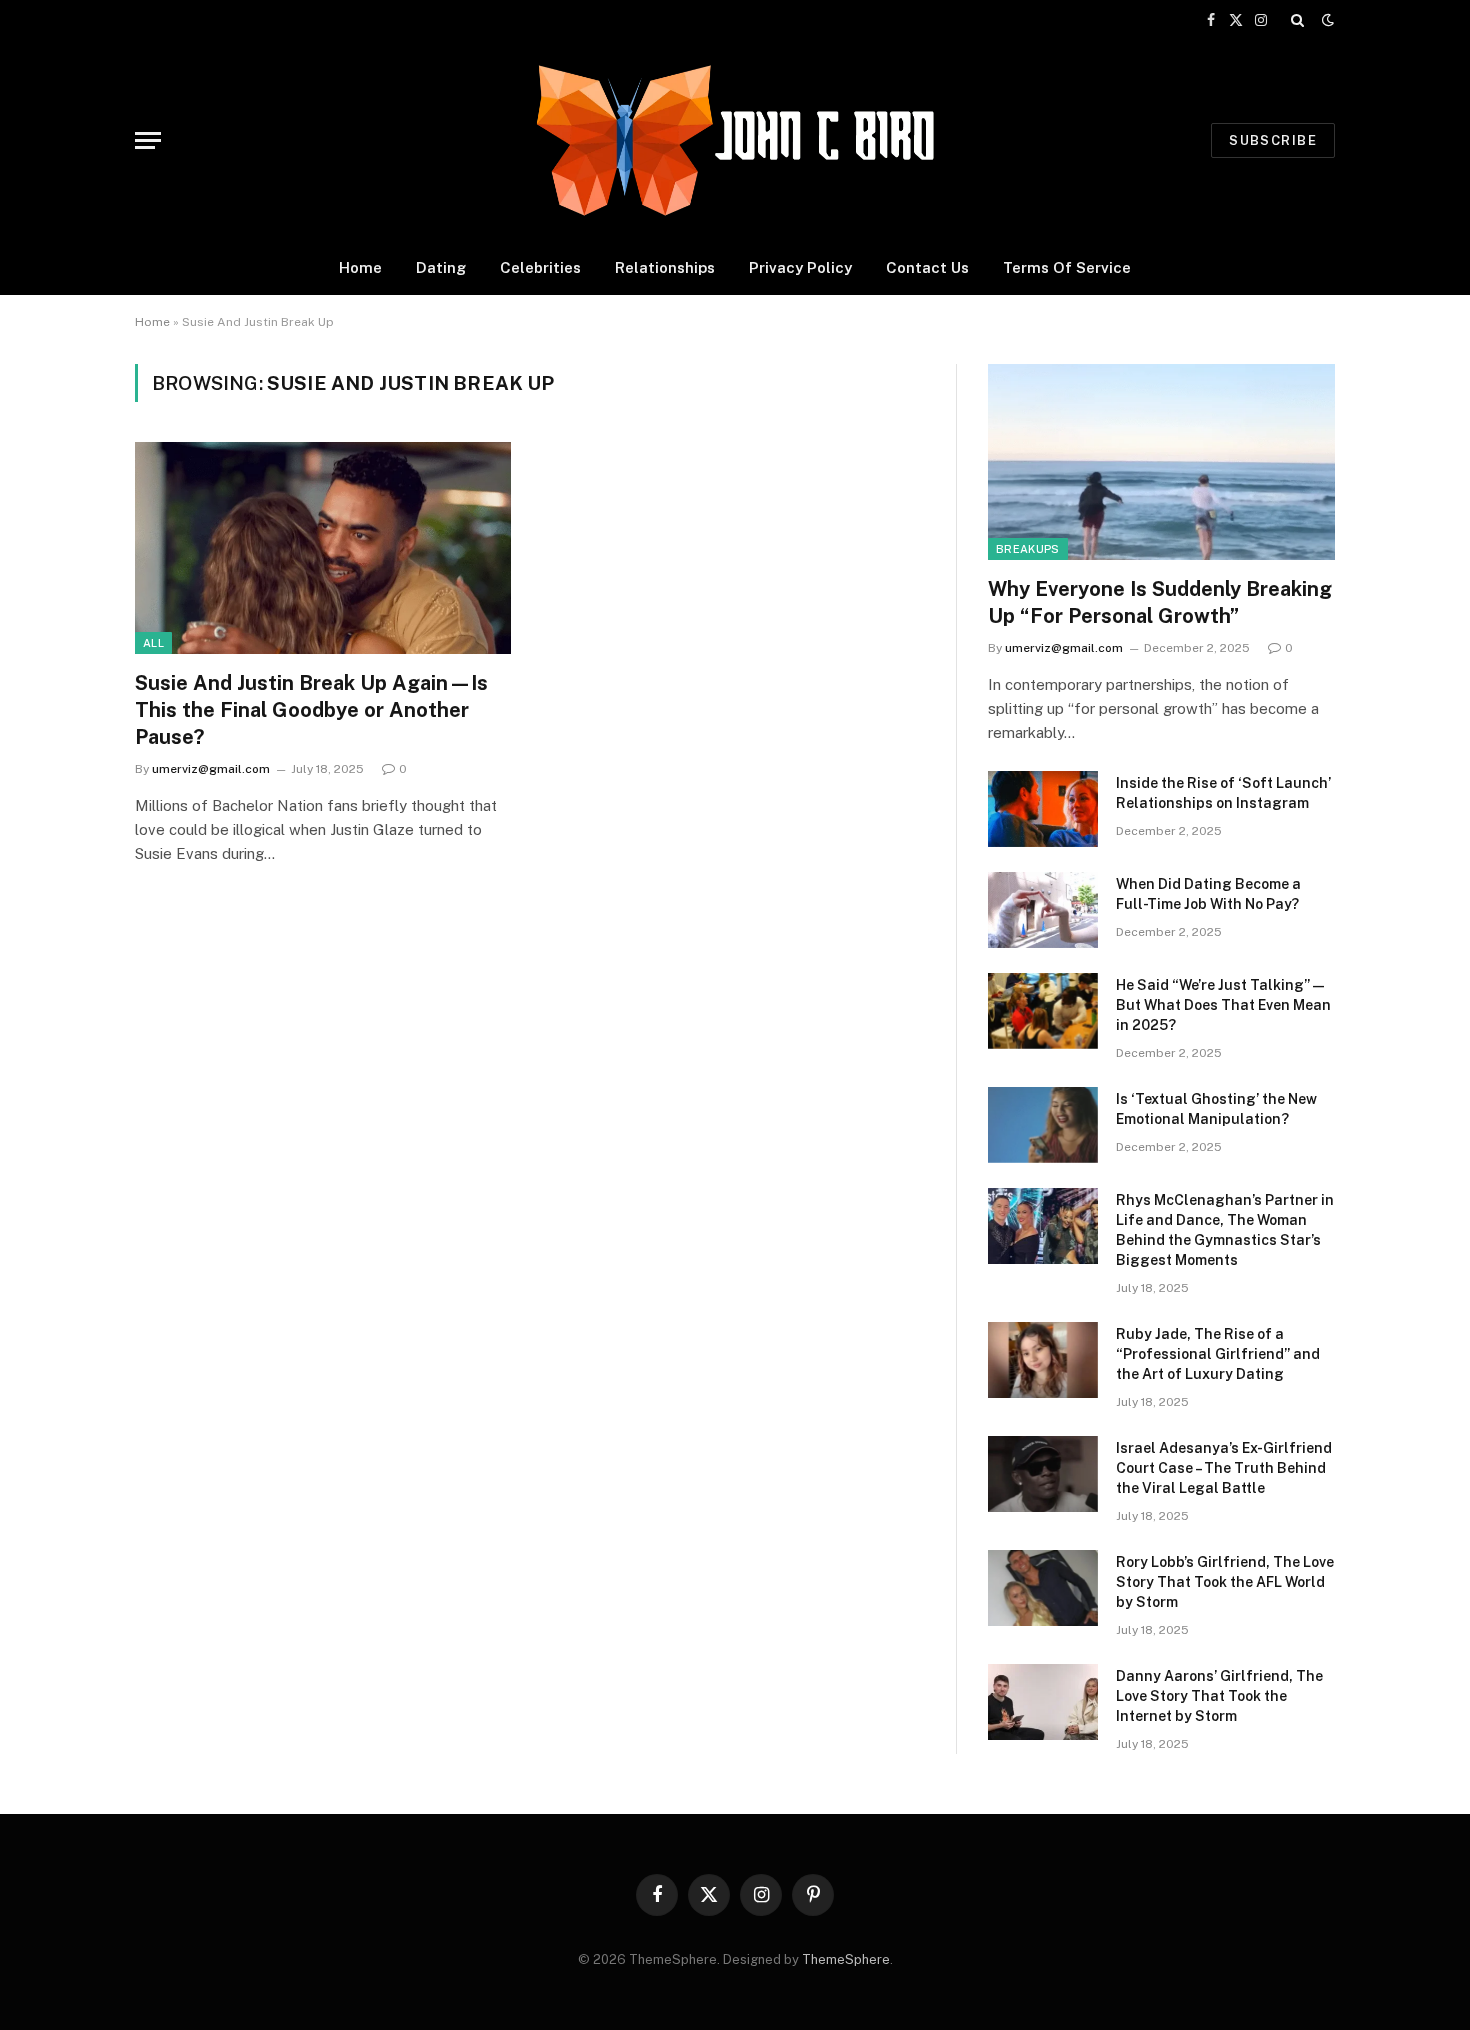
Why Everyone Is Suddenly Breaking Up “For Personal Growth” (1160, 602)
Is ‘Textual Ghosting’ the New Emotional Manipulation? (1216, 1109)
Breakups (1028, 549)
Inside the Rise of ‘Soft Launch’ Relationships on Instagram (1223, 793)
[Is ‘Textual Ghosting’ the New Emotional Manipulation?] (1043, 1125)
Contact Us (927, 267)
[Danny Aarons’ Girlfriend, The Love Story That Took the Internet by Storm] (1043, 1702)
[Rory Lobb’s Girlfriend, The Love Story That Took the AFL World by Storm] (1043, 1588)
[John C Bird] (734, 140)
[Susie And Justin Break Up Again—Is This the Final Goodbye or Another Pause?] (323, 548)
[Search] (1297, 20)
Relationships (665, 267)
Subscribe (1273, 140)
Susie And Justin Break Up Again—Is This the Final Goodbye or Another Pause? (311, 710)
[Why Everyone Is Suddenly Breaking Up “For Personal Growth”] (1161, 461)
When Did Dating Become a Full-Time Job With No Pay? (1208, 894)
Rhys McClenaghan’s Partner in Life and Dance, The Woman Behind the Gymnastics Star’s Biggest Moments (1225, 1230)
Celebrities (540, 267)
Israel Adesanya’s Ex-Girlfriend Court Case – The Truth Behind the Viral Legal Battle (1224, 1468)
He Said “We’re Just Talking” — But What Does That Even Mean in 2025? (1223, 1005)
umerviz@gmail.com (211, 769)
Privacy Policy (800, 267)
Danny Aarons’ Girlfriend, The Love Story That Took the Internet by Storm (1219, 1696)
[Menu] (148, 140)
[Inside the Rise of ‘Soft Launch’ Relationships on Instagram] (1043, 809)
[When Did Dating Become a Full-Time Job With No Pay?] (1043, 910)
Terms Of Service (1067, 267)
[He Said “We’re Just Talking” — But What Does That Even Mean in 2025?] (1043, 1011)
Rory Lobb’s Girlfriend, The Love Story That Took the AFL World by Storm (1225, 1582)
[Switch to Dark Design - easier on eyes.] (1326, 20)
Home (360, 267)
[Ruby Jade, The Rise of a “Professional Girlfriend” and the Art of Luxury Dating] (1043, 1360)
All (153, 643)
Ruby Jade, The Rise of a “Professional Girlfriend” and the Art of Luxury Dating (1218, 1354)
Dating (441, 267)
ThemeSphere (846, 1959)
